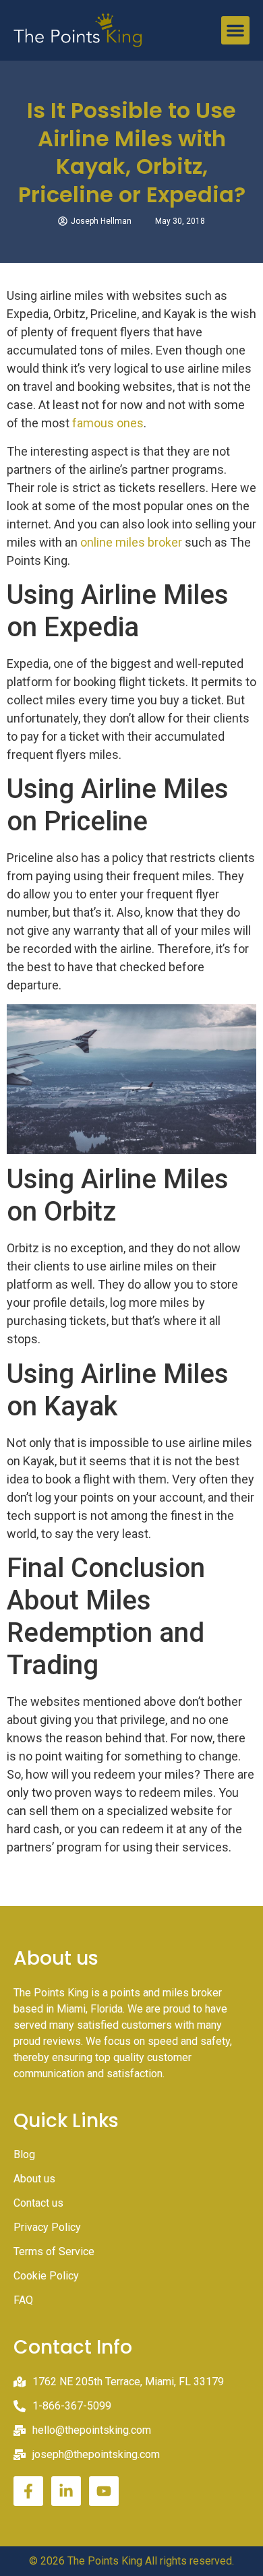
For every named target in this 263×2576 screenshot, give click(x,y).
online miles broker (131, 542)
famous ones (108, 423)
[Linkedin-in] (66, 2491)
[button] (235, 30)
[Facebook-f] (28, 2491)
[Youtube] (104, 2491)
